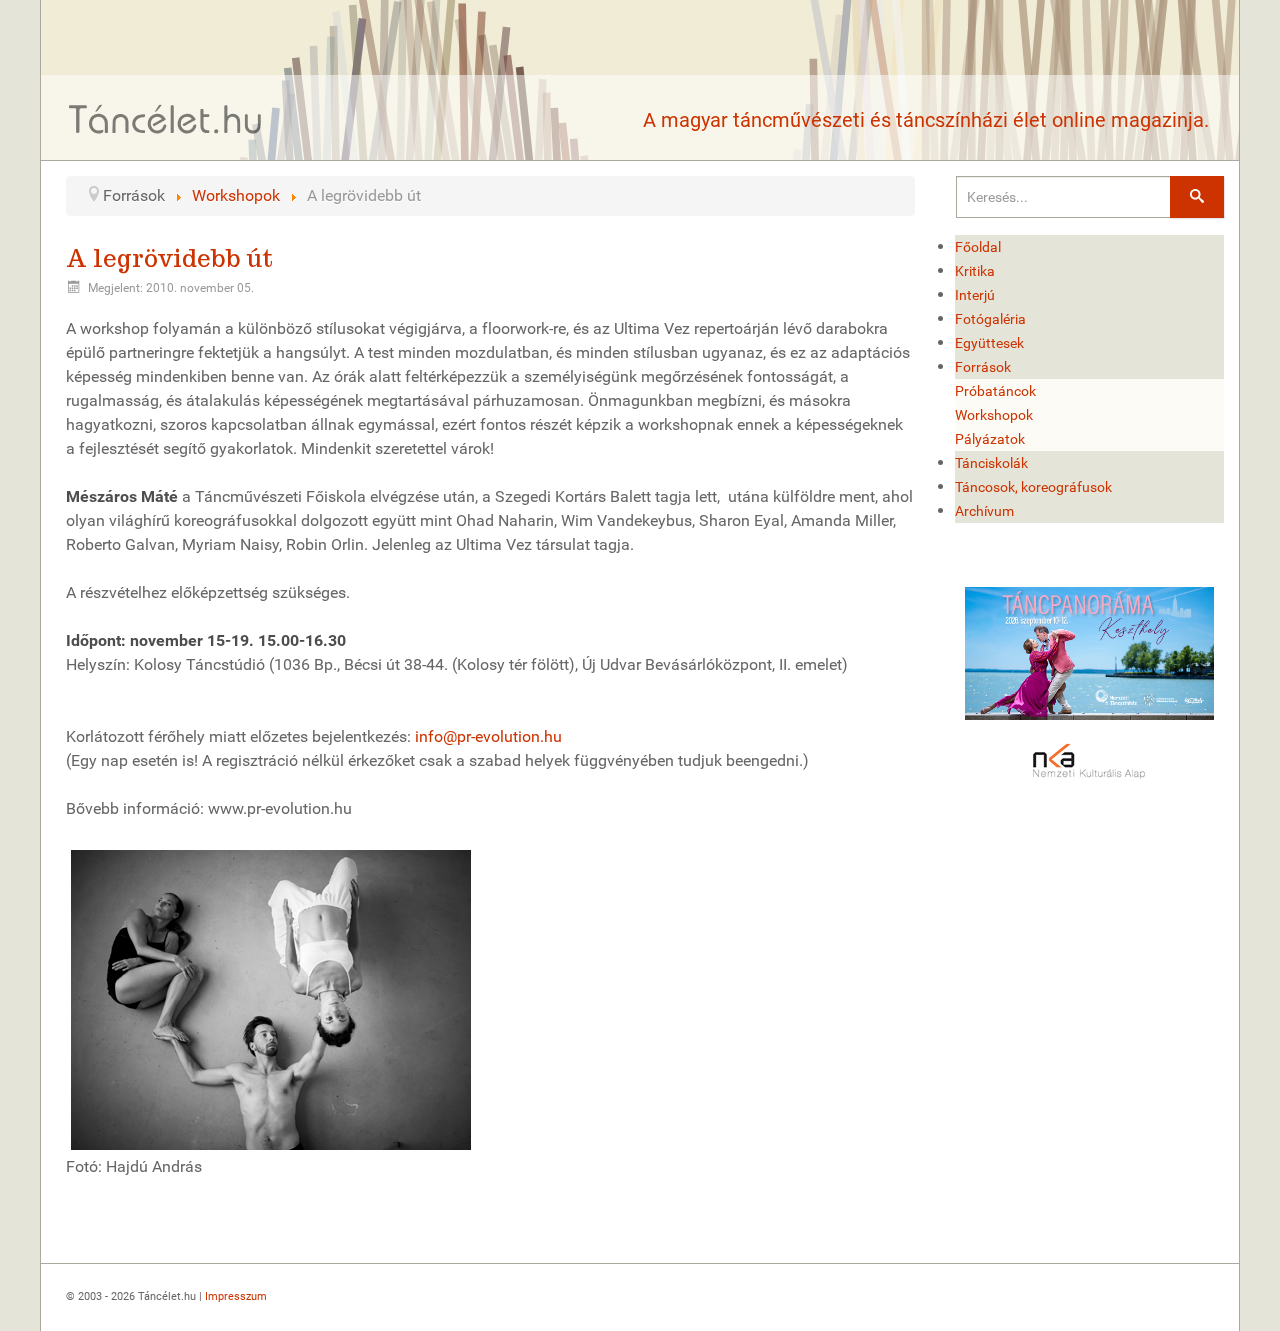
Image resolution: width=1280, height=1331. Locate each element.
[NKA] (1090, 762)
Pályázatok (990, 439)
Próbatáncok (995, 391)
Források (983, 367)
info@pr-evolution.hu (488, 736)
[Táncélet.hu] (166, 118)
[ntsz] (1090, 653)
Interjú (975, 295)
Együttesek (989, 343)
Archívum (984, 511)
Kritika (975, 271)
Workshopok (994, 415)
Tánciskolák (991, 463)
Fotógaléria (990, 319)
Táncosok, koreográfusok (1033, 487)
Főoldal (978, 247)
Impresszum (236, 1296)
